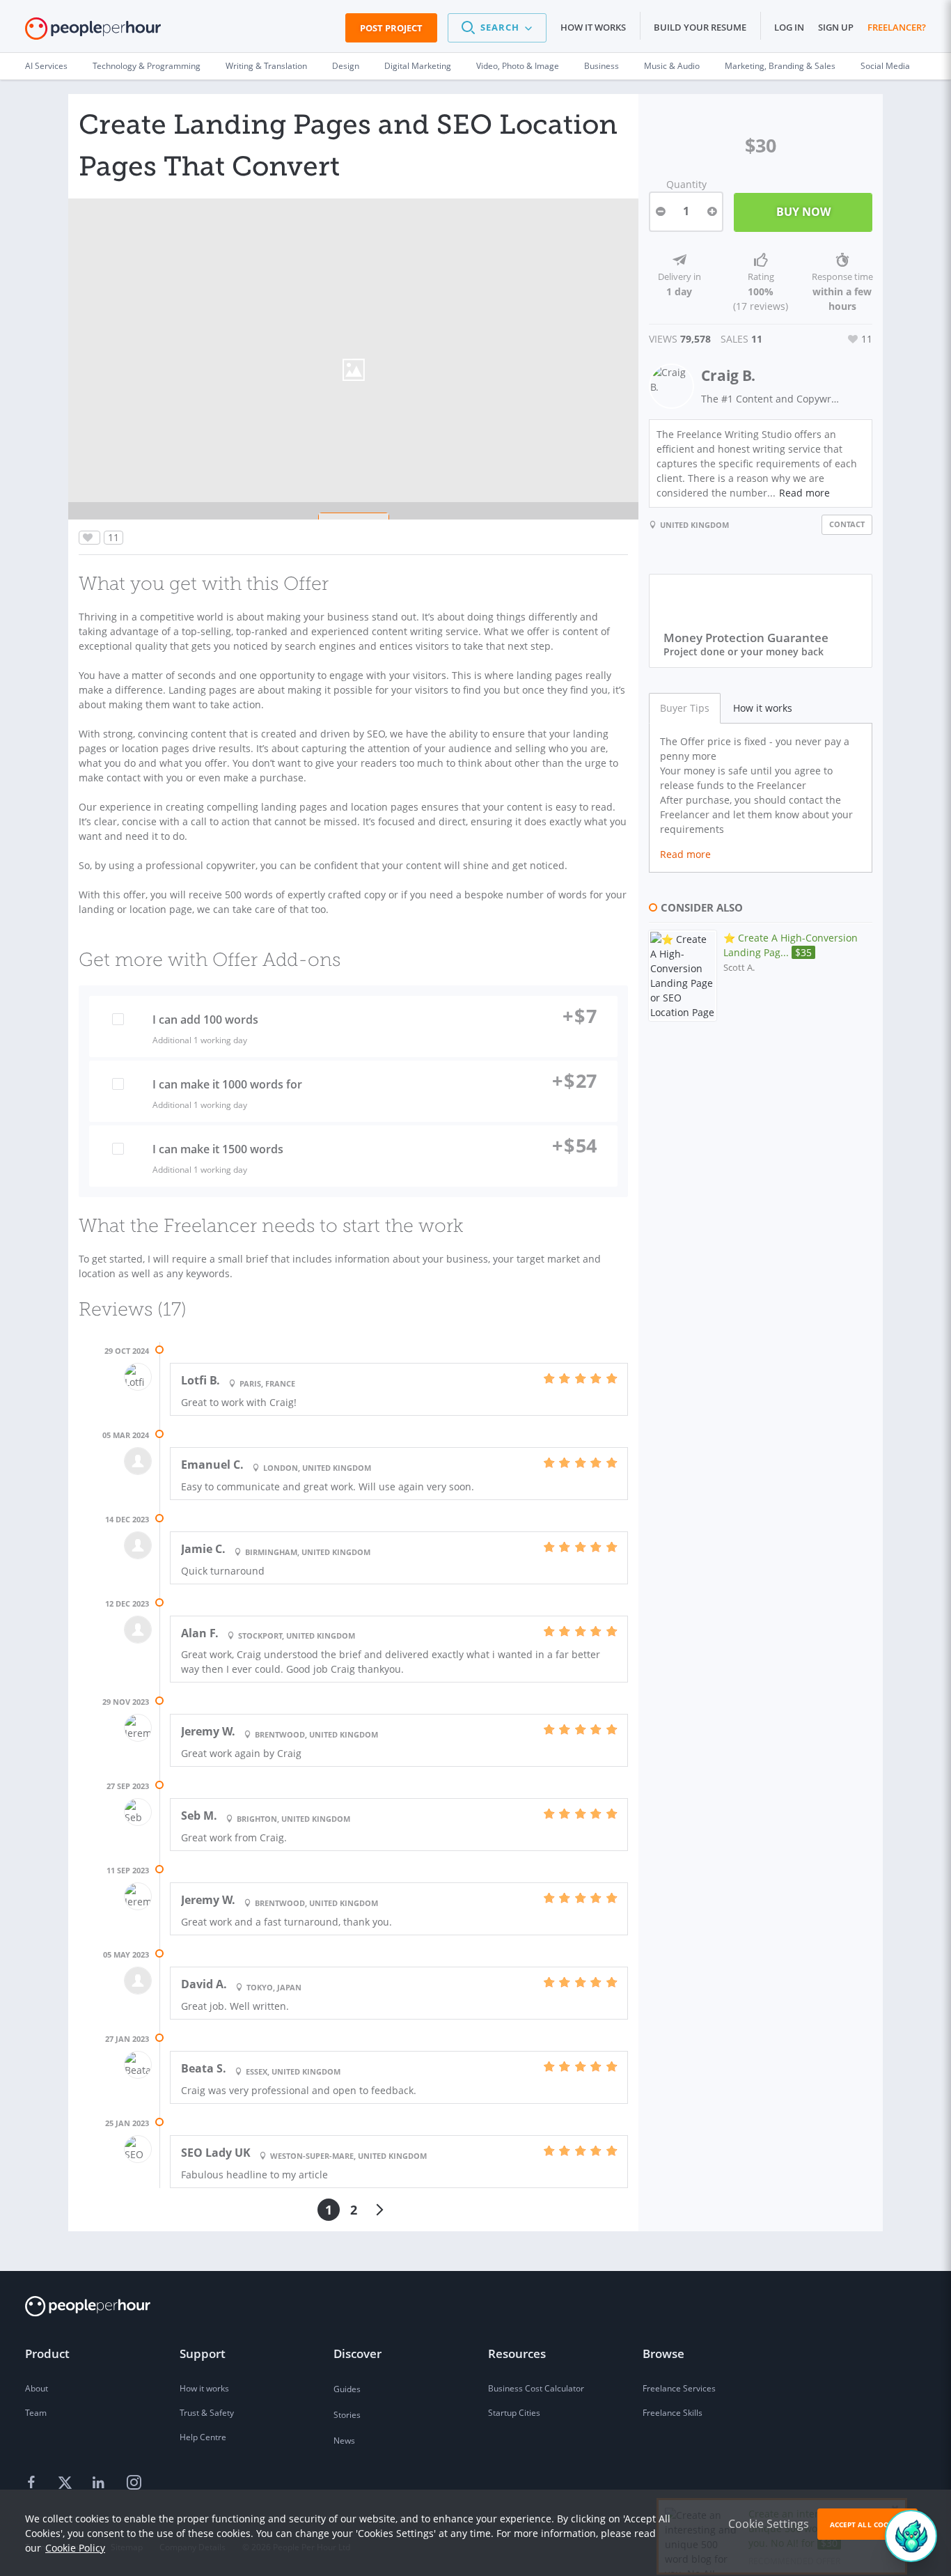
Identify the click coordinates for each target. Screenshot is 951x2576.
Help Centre (203, 2437)
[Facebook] (33, 2483)
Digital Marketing (418, 66)
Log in (789, 27)
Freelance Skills (673, 2413)
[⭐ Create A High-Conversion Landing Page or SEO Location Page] (683, 976)
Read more (804, 493)
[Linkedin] (100, 2483)
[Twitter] (67, 2483)
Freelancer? (897, 27)
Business (602, 66)
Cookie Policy (75, 2548)
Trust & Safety (207, 2413)
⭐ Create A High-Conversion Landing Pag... (791, 945)
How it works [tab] (763, 708)
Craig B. (728, 375)
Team (36, 2413)
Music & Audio (672, 66)
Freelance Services (679, 2388)
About (37, 2388)
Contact (847, 524)
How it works (593, 27)
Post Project (391, 28)
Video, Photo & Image (518, 66)
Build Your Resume (700, 27)
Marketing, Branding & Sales (780, 66)
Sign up (836, 27)
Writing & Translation (266, 66)
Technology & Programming (147, 66)
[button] (497, 28)
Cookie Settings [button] (769, 2524)
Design (346, 66)
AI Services (46, 66)
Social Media (885, 66)
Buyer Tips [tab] (685, 708)
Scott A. (739, 968)
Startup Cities (514, 2413)
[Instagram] (134, 2483)
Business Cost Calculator (536, 2388)
